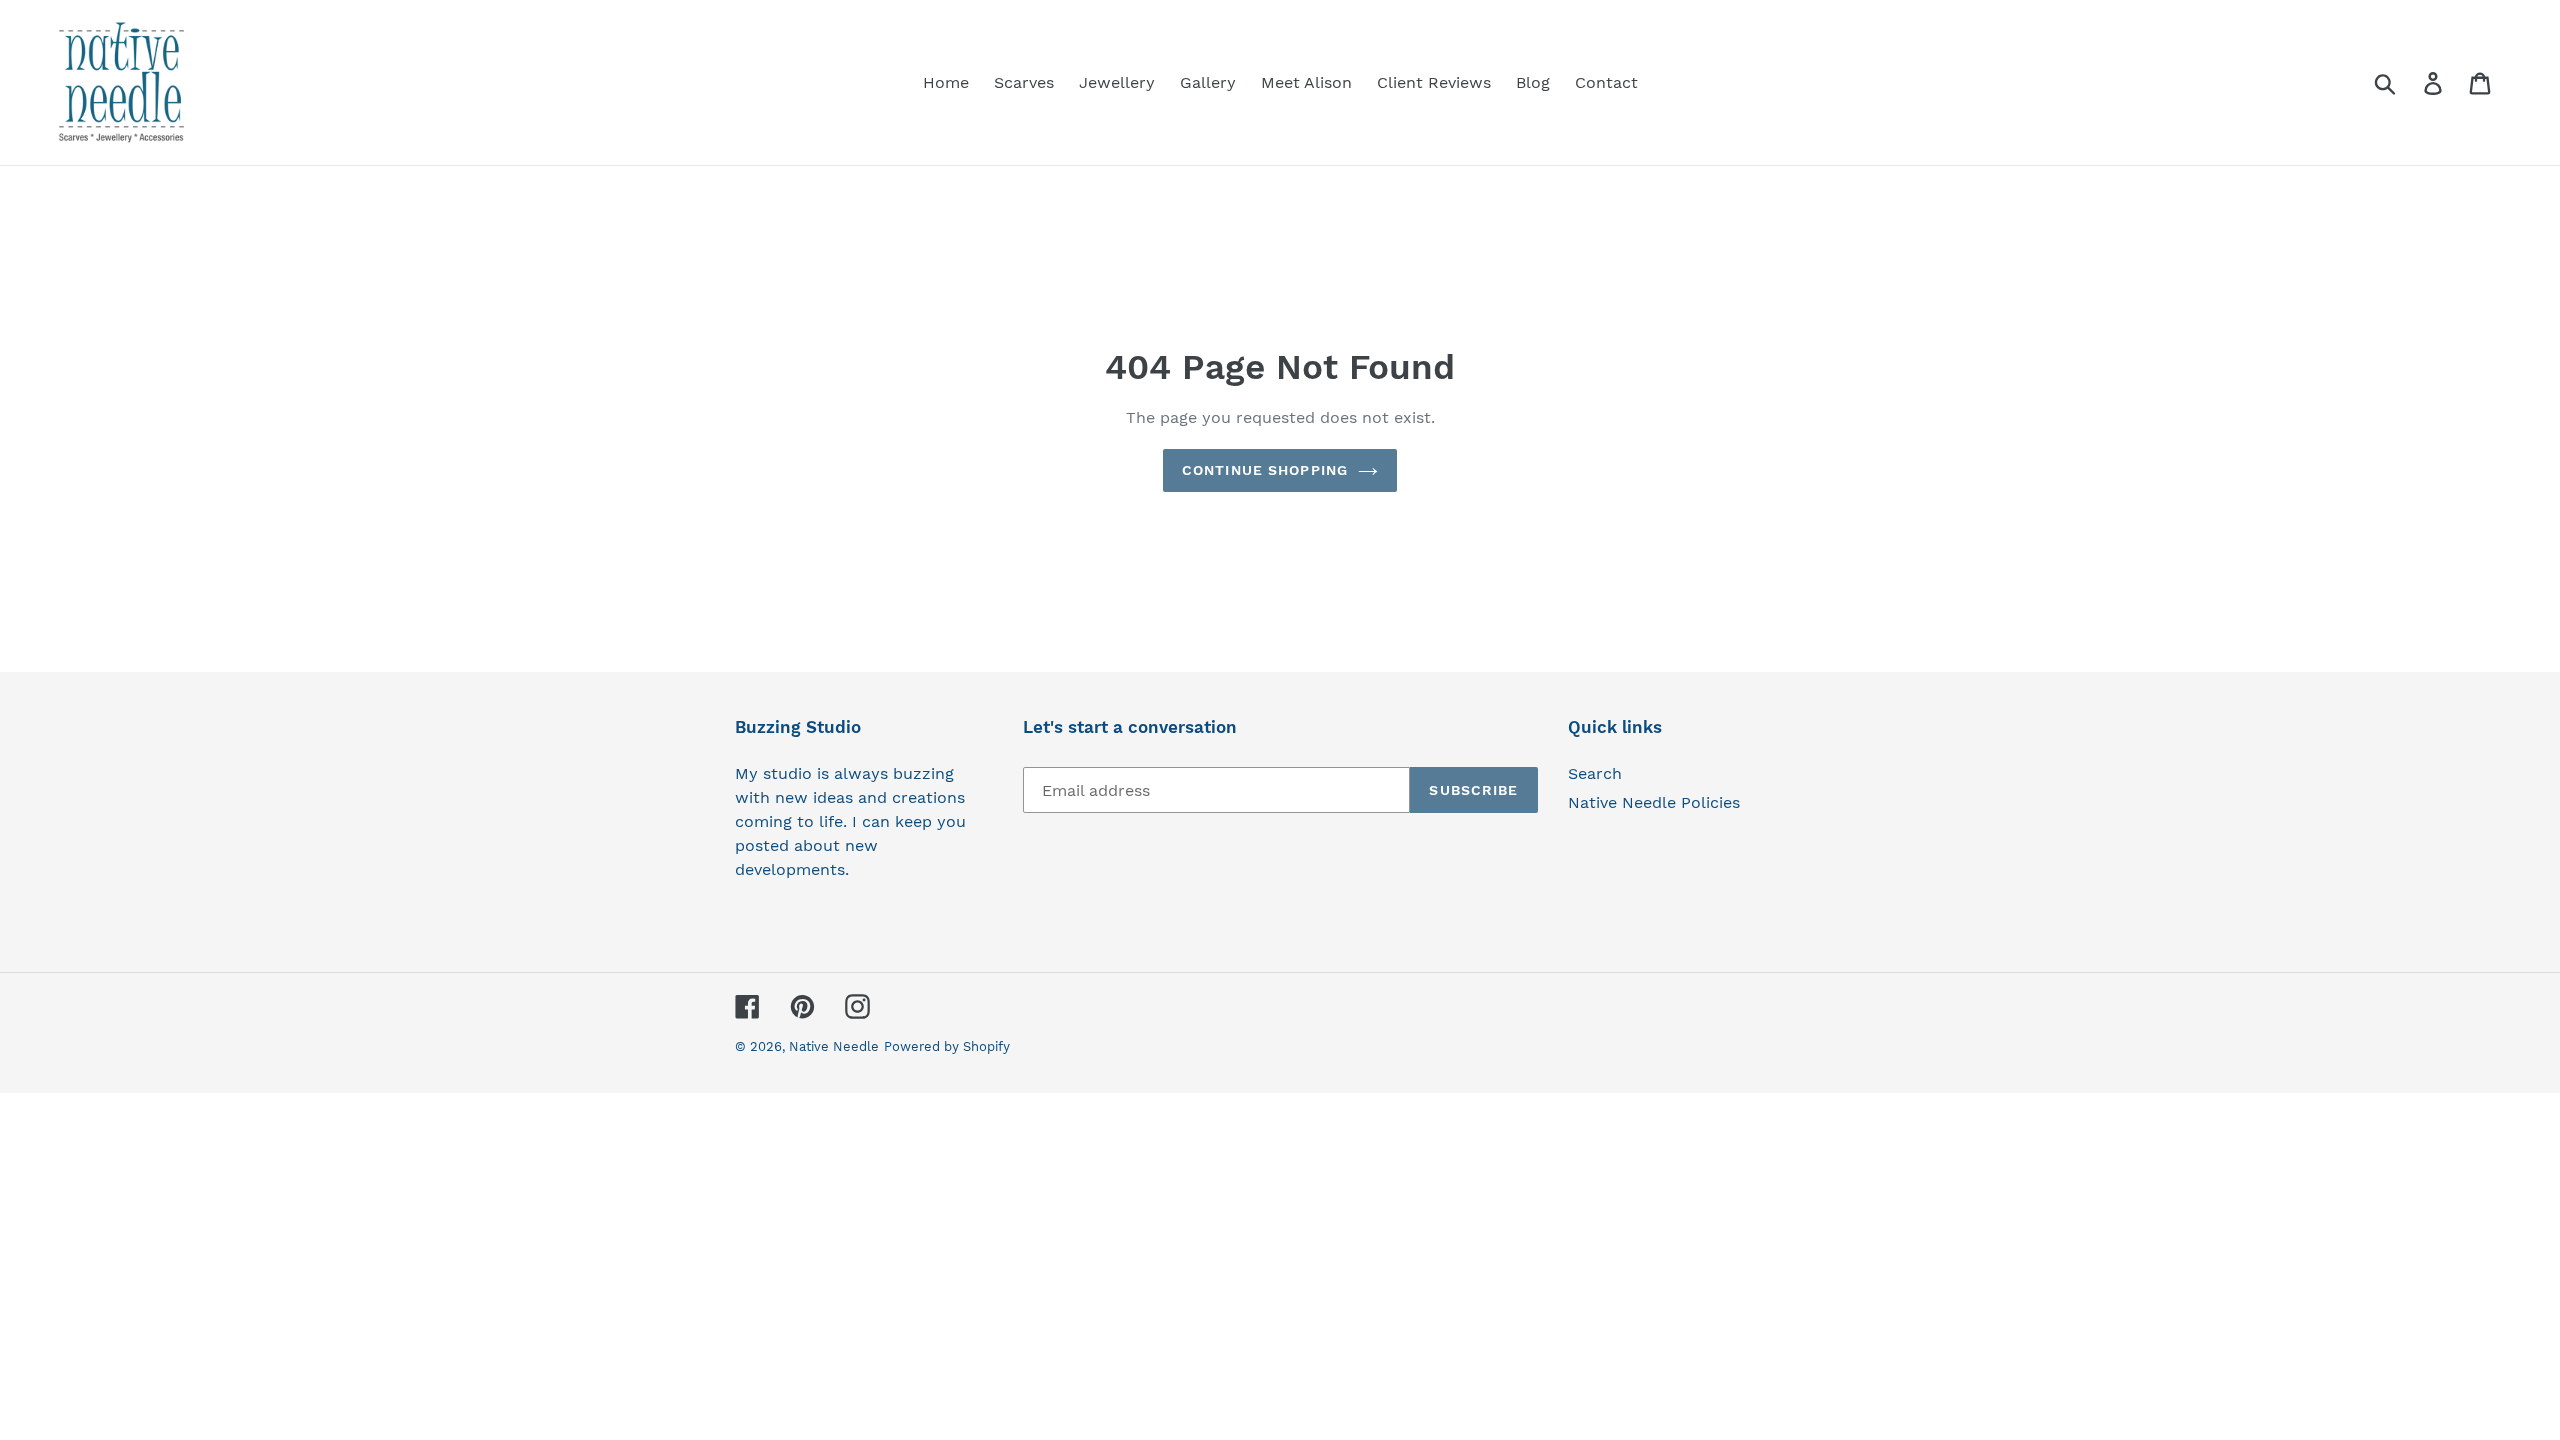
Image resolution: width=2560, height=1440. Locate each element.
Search (1595, 773)
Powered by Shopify (947, 1046)
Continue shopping (1265, 470)
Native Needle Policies (1654, 802)
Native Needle (834, 1046)
